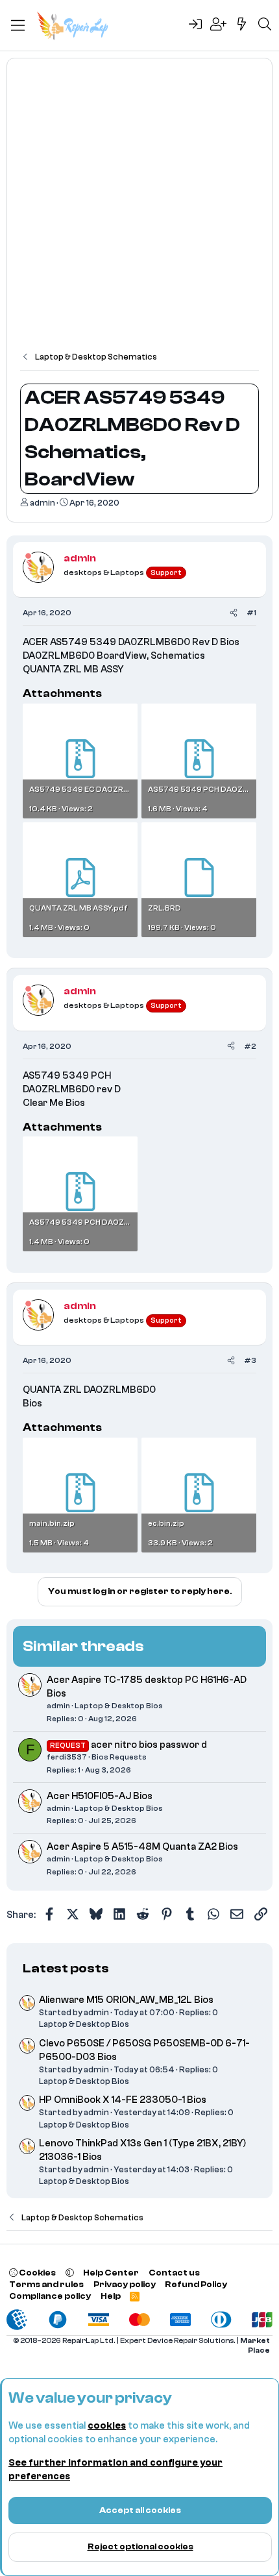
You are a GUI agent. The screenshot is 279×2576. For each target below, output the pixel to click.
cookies (107, 2426)
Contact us (174, 2273)
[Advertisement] (139, 211)
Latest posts (66, 1968)
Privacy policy (125, 2284)
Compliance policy (50, 2296)
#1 (251, 613)
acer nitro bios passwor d (149, 1745)
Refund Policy (196, 2284)
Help (111, 2296)
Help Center (111, 2273)
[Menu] (18, 25)
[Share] (234, 613)
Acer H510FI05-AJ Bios (100, 1796)
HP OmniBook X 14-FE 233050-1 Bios (123, 2100)
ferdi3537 (67, 1757)
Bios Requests (119, 1757)
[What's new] (242, 25)
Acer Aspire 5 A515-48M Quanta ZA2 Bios (142, 1847)
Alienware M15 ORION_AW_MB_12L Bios (126, 2000)
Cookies (37, 2273)
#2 (250, 1046)
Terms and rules (46, 2284)
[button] (70, 2273)
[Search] (265, 25)
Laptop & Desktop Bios (119, 1706)
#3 (250, 1360)
